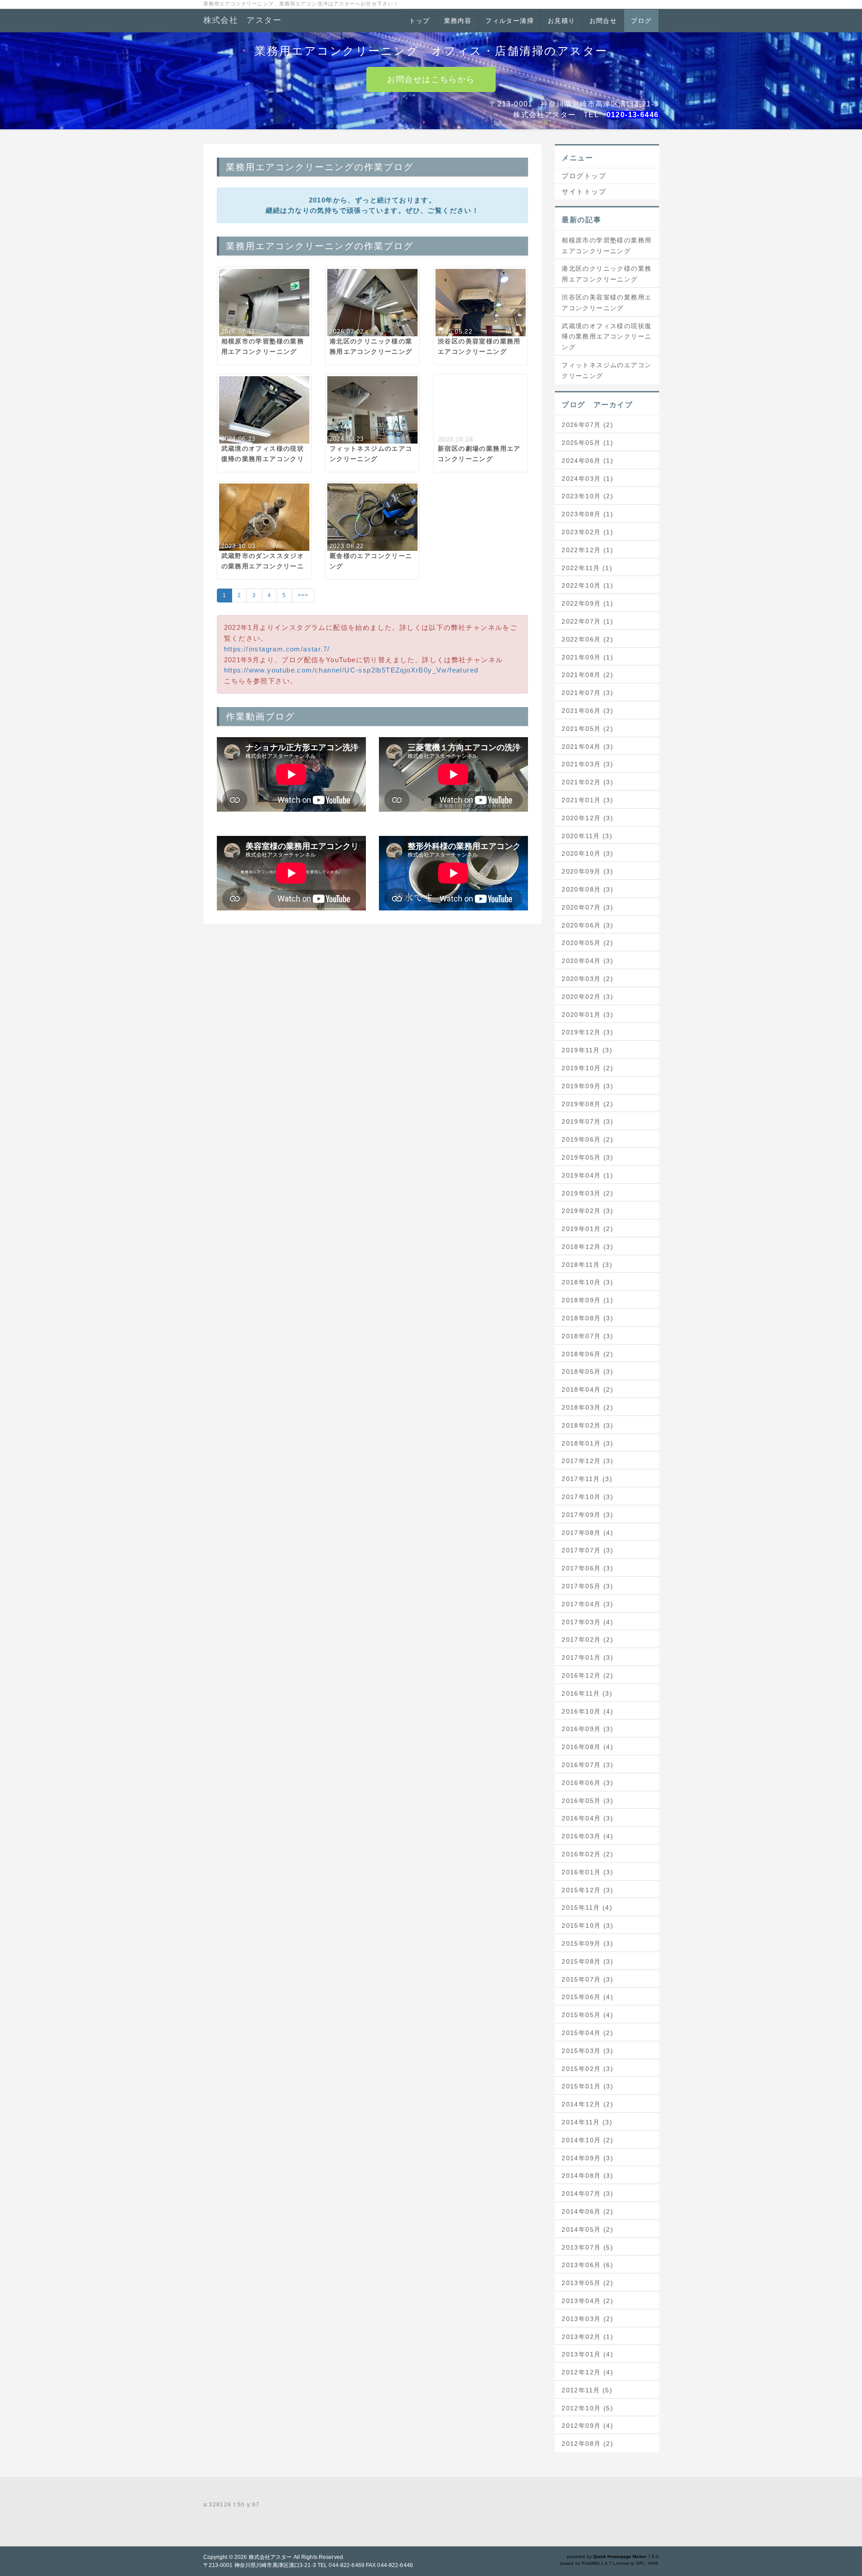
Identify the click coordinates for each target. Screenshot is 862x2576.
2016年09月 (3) (587, 1729)
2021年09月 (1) (587, 657)
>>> (303, 595)
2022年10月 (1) (587, 585)
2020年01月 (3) (587, 1015)
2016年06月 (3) (587, 1783)
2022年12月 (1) (587, 550)
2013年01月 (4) (587, 2354)
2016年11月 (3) (587, 1693)
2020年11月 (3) (587, 836)
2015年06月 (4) (587, 1997)
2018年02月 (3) (587, 1425)
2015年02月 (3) (587, 2069)
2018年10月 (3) (587, 1282)
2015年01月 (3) (587, 2086)
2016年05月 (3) (587, 1801)
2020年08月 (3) (587, 889)
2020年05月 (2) (587, 943)
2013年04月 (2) (587, 2301)
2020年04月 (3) (587, 961)
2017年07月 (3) (587, 1550)
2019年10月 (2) (587, 1068)
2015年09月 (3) (587, 1943)
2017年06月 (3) (587, 1568)
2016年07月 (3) (587, 1765)
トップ (419, 21)
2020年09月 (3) (587, 871)
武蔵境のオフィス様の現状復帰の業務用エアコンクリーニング (607, 337)
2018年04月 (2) (587, 1389)
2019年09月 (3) (587, 1086)
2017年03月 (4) (587, 1622)
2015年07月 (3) (587, 1979)
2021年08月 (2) (587, 675)
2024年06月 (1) (587, 461)
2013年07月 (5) (587, 2247)
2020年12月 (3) (587, 818)
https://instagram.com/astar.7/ (277, 649)
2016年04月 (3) (587, 1818)
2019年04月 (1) (587, 1175)
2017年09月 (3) (587, 1515)
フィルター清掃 (510, 21)
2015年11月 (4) (587, 1908)
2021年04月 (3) (587, 747)
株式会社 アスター (243, 20)
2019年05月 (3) (587, 1157)
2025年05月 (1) (587, 443)
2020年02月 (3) (587, 997)
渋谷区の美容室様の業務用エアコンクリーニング (607, 303)
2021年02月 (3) (587, 782)
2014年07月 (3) (587, 2194)
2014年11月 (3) (587, 2122)
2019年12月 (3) (587, 1032)
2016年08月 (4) (587, 1747)
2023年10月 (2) (587, 496)
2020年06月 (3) (587, 925)
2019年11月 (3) (587, 1050)
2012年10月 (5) (587, 2408)
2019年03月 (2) (587, 1193)
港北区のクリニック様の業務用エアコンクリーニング (607, 274)
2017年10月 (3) (587, 1497)
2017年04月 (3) (587, 1604)
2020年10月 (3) (587, 853)
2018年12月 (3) (587, 1247)
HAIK (653, 2563)
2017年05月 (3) (587, 1586)
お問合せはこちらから (431, 79)
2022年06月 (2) (587, 639)
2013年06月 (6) (587, 2265)
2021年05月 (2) (587, 729)
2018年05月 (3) (587, 1372)
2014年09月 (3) (587, 2158)
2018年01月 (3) (587, 1443)
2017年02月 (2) (587, 1640)
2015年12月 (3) (587, 1890)
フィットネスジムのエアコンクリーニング (607, 370)
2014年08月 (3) (587, 2176)
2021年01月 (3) (587, 800)
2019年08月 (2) (587, 1104)
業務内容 (458, 21)
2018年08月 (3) (587, 1318)
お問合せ (603, 21)
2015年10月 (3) (587, 1925)
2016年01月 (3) (587, 1872)
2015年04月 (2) (587, 2033)
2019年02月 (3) (587, 1211)
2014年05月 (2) (587, 2229)
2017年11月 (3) (587, 1479)
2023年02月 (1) (587, 532)
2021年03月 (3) (587, 764)
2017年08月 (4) (587, 1533)
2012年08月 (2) (587, 2444)
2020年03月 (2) (587, 979)
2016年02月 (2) (587, 1854)
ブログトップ (584, 176)
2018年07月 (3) (587, 1336)
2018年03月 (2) (587, 1407)
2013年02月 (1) (587, 2337)
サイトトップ (584, 191)
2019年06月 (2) (587, 1139)
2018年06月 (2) (587, 1354)
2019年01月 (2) (587, 1229)
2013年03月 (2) (587, 2319)
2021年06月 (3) (587, 711)
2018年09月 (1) (587, 1300)
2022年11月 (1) (587, 568)
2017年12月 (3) (587, 1461)
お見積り (562, 21)
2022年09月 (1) (587, 603)
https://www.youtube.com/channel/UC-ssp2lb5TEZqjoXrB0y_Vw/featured (351, 670)
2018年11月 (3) (587, 1265)
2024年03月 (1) (587, 479)
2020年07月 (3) (587, 907)
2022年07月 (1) (587, 621)
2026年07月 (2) (587, 425)
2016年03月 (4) (587, 1836)
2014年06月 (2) (587, 2211)
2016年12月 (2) (587, 1675)
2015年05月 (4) (587, 2015)
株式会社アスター (270, 2557)
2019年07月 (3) (587, 1121)
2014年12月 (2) (587, 2104)
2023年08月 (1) (587, 514)
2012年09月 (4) (587, 2426)
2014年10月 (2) (587, 2140)
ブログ (641, 21)
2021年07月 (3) (587, 693)
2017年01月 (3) (587, 1657)
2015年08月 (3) (587, 1961)
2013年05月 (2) (587, 2283)
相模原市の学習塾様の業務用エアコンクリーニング (607, 246)
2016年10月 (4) (587, 1711)
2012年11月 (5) (587, 2390)
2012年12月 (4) (587, 2372)
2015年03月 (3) (587, 2051)
